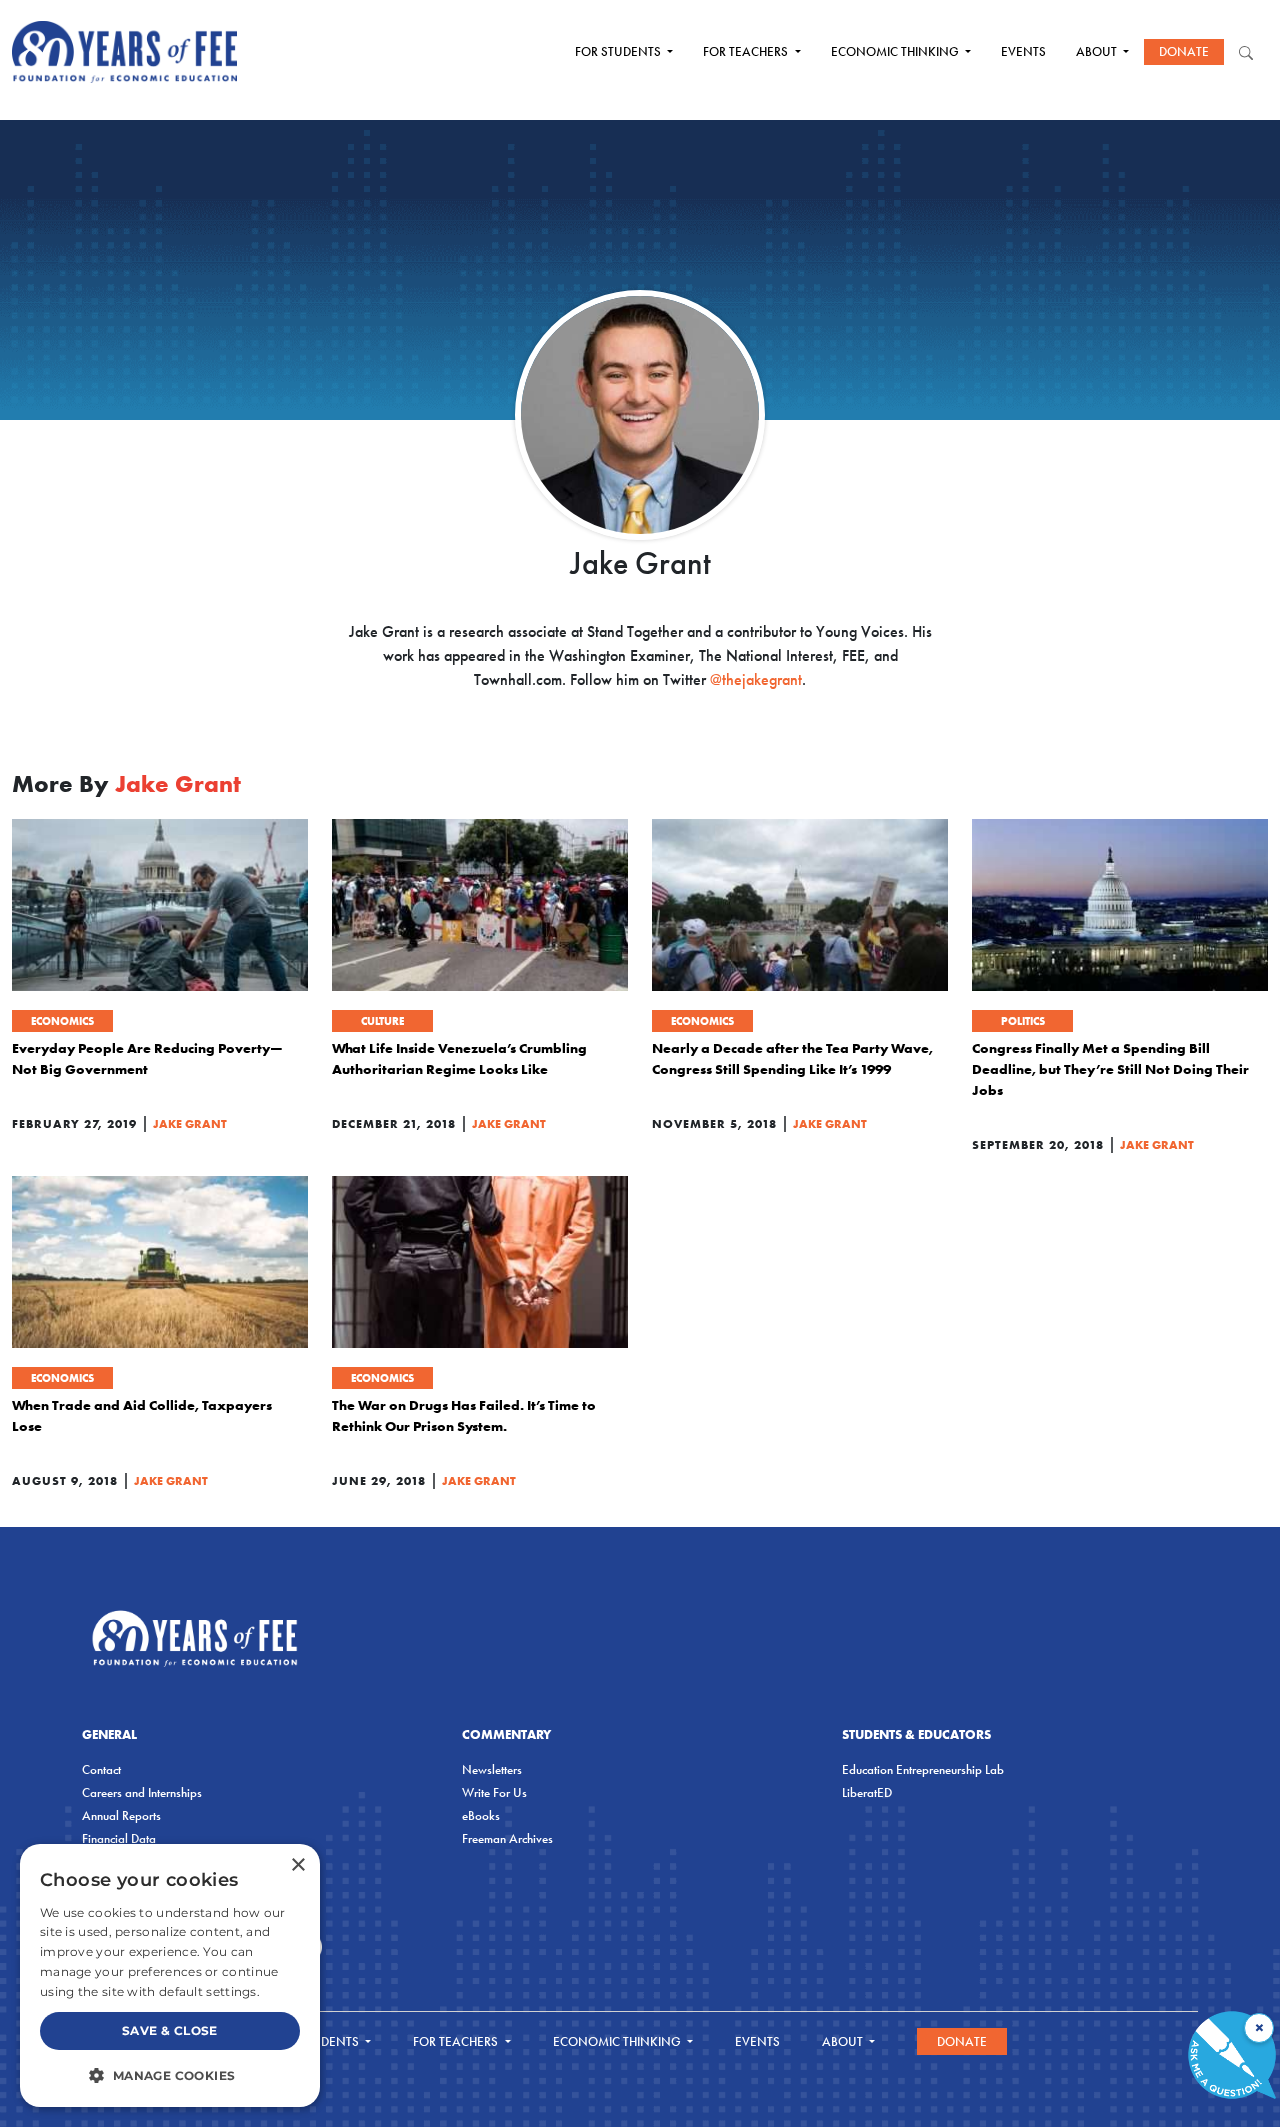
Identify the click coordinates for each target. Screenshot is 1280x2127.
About (1098, 51)
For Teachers (747, 51)
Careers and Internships (142, 1792)
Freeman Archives (507, 1838)
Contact (101, 1769)
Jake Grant (190, 1123)
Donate (1184, 51)
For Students (619, 51)
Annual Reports (121, 1815)
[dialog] (170, 1975)
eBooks (481, 1815)
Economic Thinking (896, 51)
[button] (170, 2075)
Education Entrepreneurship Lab (923, 1769)
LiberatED (867, 1792)
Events (1023, 51)
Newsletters (492, 1769)
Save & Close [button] (170, 2030)
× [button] (297, 1865)
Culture (382, 1021)
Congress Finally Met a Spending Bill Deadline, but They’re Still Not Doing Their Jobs (1110, 1069)
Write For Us (494, 1792)
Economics (62, 1021)
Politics (1023, 1021)
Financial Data (119, 1838)
